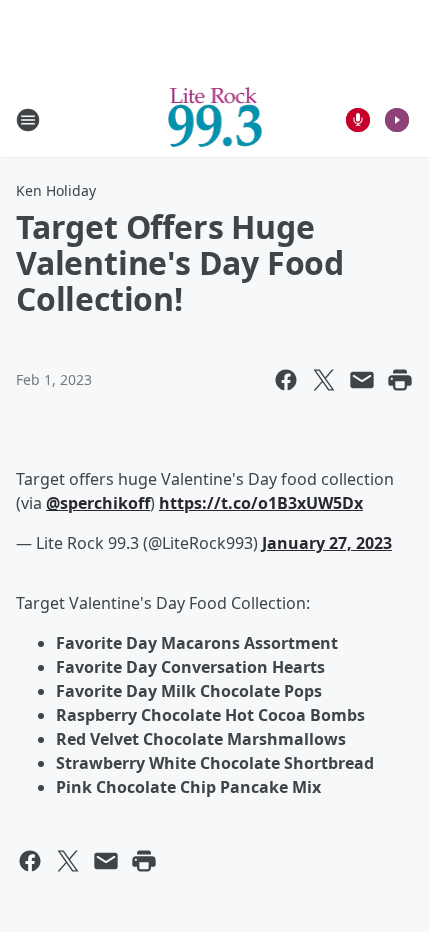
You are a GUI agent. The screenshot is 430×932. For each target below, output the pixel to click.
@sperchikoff (98, 503)
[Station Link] (215, 119)
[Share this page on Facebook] (286, 380)
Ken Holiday (56, 190)
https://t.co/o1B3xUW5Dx (261, 503)
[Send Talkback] (358, 120)
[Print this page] (400, 380)
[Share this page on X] (324, 380)
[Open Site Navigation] (28, 120)
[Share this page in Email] (362, 380)
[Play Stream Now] (397, 120)
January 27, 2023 (327, 543)
